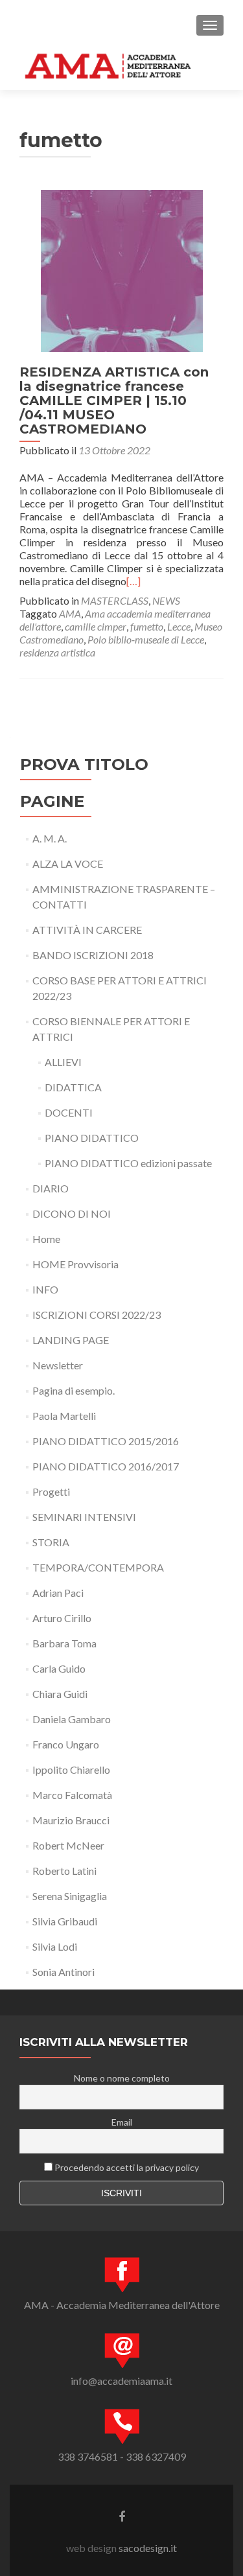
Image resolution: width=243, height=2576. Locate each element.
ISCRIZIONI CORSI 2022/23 (97, 1315)
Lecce (179, 626)
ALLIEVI (63, 1062)
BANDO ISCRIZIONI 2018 (93, 955)
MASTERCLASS (115, 600)
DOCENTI (69, 1112)
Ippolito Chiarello (71, 1770)
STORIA (51, 1542)
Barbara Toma (64, 1643)
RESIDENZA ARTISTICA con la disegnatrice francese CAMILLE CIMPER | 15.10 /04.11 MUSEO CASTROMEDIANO (114, 400)
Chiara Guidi (60, 1694)
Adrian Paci (58, 1593)
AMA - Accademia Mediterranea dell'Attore (122, 2305)
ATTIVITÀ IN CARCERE (87, 930)
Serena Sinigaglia (70, 1896)
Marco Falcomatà (72, 1795)
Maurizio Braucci (71, 1820)
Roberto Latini (64, 1871)
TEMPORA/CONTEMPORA (98, 1567)
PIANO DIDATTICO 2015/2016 (106, 1441)
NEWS (166, 600)
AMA (70, 613)
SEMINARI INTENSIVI (84, 1517)
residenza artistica (57, 652)
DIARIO (51, 1188)
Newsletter (58, 1365)
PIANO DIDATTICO (92, 1138)
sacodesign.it (148, 2548)
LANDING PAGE (71, 1340)
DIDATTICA (73, 1087)
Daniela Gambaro (72, 1719)
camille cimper (96, 626)
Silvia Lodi (55, 1946)
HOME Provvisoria (75, 1264)
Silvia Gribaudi (65, 1921)
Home (46, 1239)
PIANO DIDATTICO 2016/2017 (106, 1466)
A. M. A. (50, 838)
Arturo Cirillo (62, 1618)
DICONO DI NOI (72, 1213)
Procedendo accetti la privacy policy (126, 2167)
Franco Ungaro (66, 1744)
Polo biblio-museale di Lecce (146, 639)
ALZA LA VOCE (68, 864)
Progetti (51, 1491)
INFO (45, 1289)
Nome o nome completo (122, 2078)
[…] (133, 581)
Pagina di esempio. (74, 1390)
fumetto (147, 626)
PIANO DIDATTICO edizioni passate (128, 1163)
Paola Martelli (64, 1416)
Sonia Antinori (64, 1972)
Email (122, 2122)
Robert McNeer (68, 1845)
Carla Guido (59, 1668)
